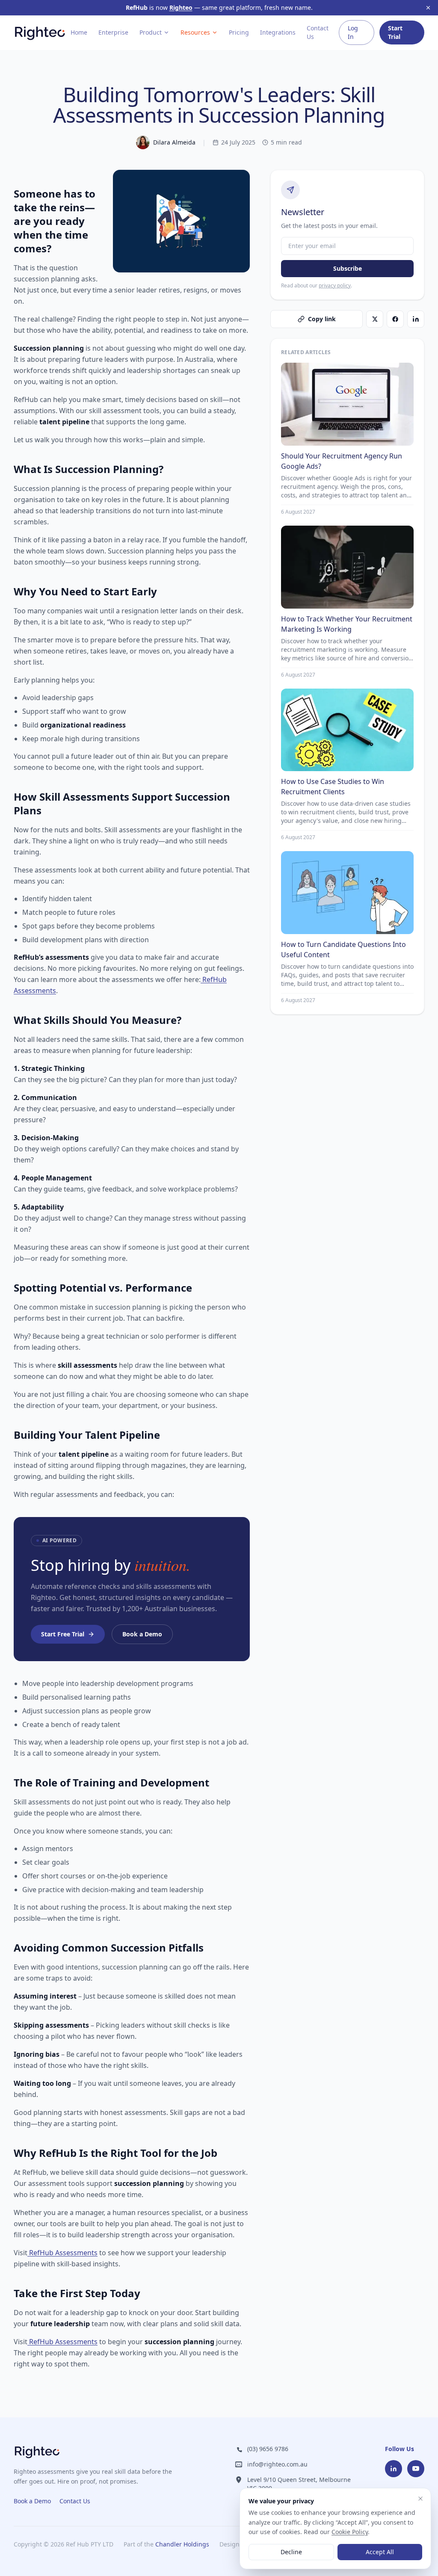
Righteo (181, 7)
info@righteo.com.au (277, 2464)
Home (79, 32)
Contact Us (318, 32)
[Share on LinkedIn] (416, 319)
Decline (291, 2552)
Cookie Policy (350, 2532)
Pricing (239, 32)
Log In (353, 32)
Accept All (380, 2552)
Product (151, 32)
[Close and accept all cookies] (420, 2499)
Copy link (322, 319)
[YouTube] (416, 2469)
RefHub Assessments (62, 2253)
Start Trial (395, 32)
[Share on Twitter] (375, 319)
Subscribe (348, 268)
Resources (195, 32)
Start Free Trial (63, 1634)
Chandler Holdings (182, 2544)
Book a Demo (142, 1634)
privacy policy (335, 285)
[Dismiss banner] (428, 8)
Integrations (278, 32)
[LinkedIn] (394, 2469)
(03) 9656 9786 (268, 2449)
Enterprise (113, 32)
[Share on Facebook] (395, 319)
